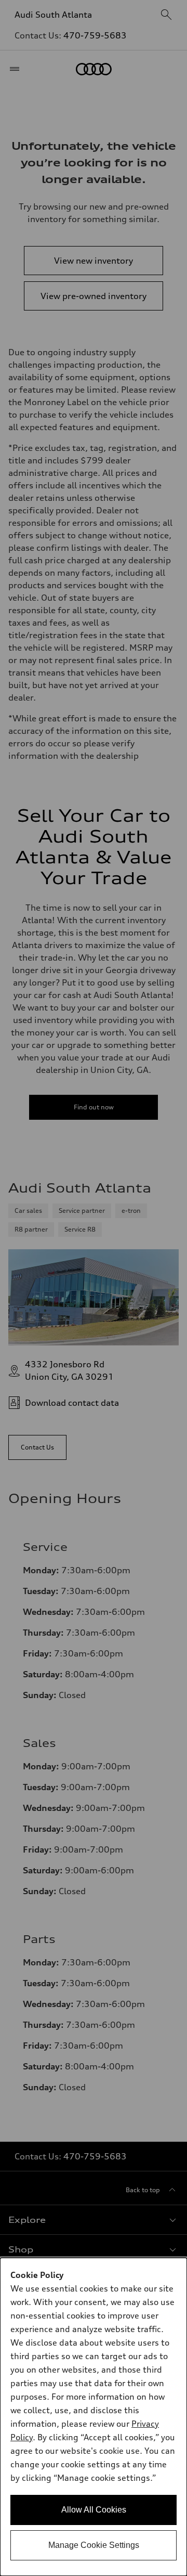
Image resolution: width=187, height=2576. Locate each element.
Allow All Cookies (94, 2510)
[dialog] (94, 2417)
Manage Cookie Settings (94, 2545)
